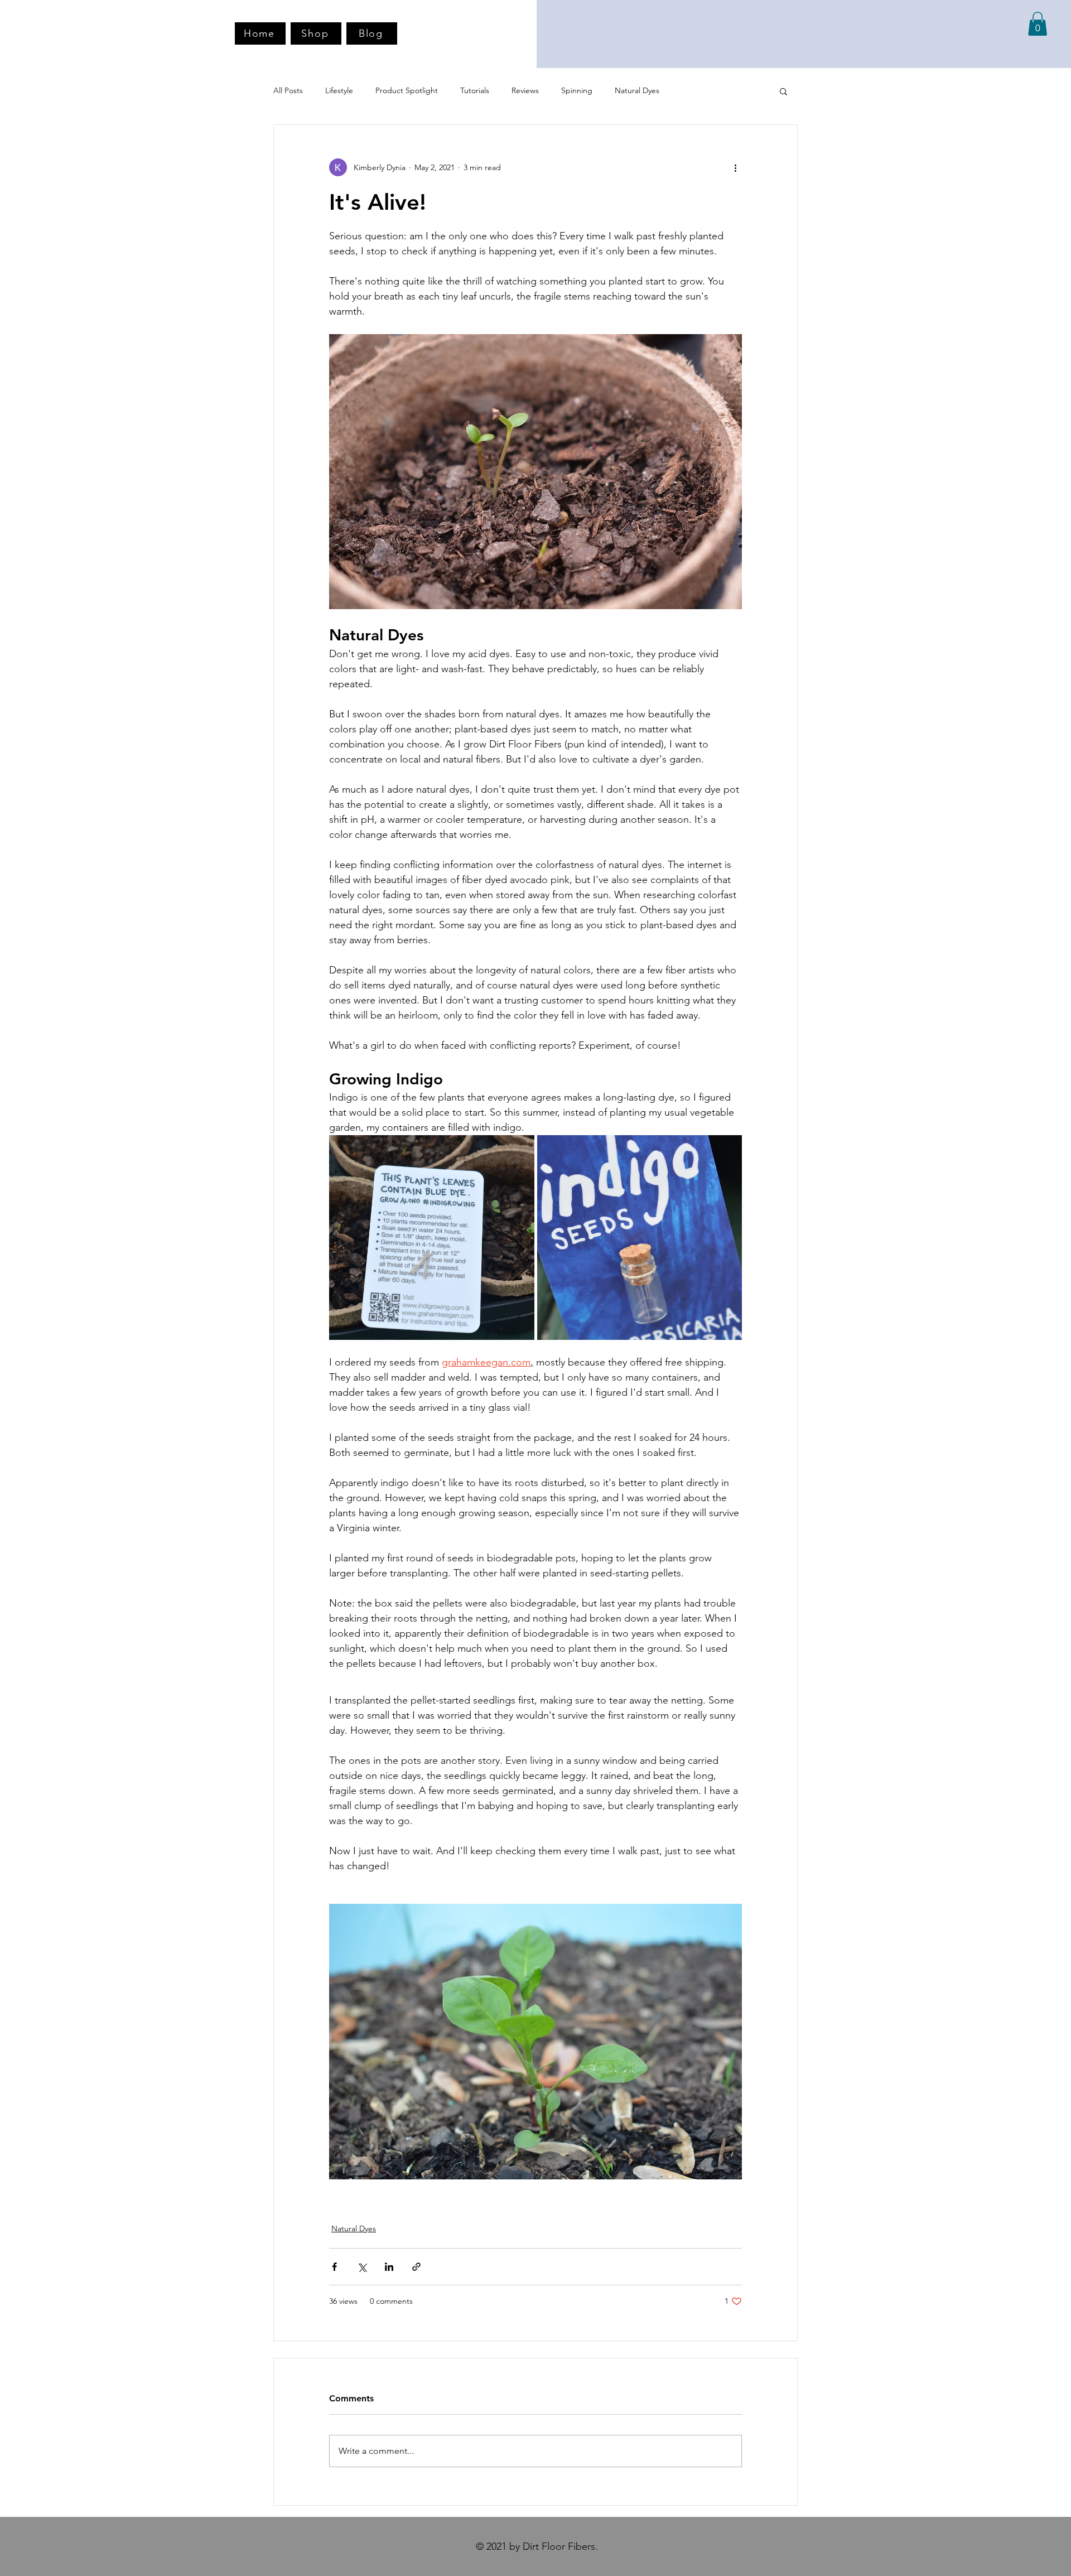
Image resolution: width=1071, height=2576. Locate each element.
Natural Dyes (637, 90)
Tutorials (475, 90)
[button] (1038, 24)
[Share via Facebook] (334, 2267)
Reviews (525, 90)
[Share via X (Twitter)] (362, 2267)
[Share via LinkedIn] (389, 2267)
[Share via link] (416, 2267)
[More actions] (735, 167)
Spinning (577, 90)
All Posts (288, 90)
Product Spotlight (407, 90)
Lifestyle (339, 90)
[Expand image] (432, 1238)
